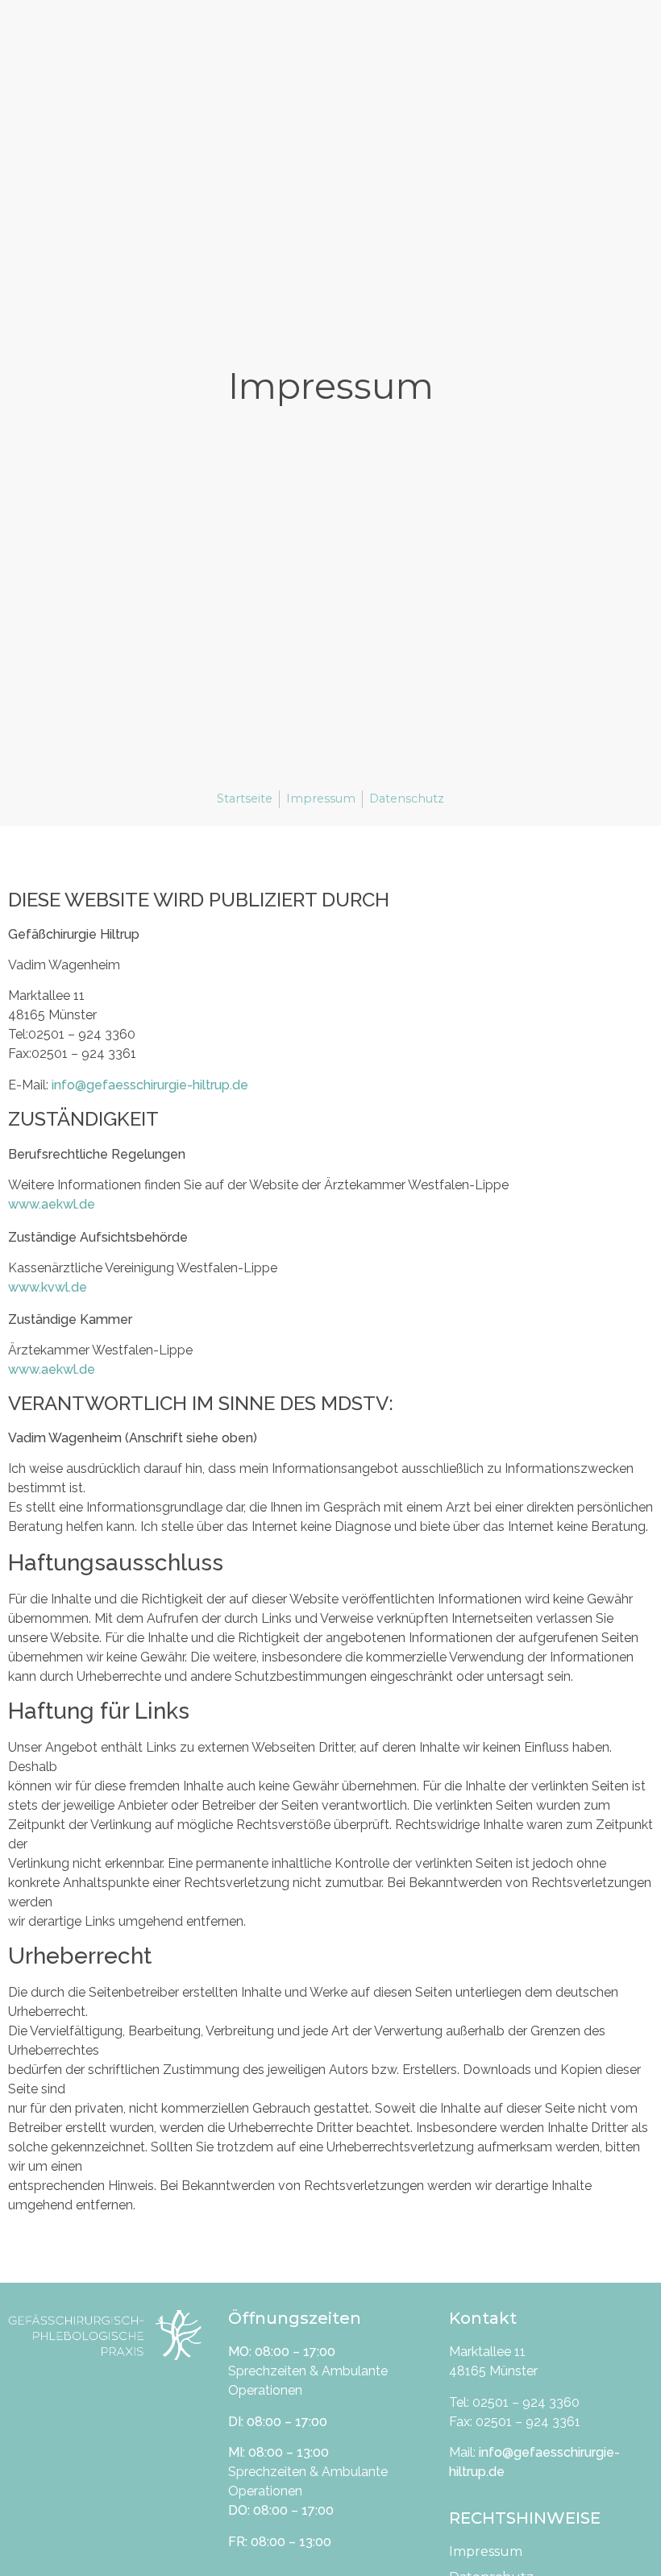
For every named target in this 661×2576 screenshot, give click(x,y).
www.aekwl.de (52, 1204)
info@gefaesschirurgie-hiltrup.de (150, 1085)
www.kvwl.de (48, 1287)
